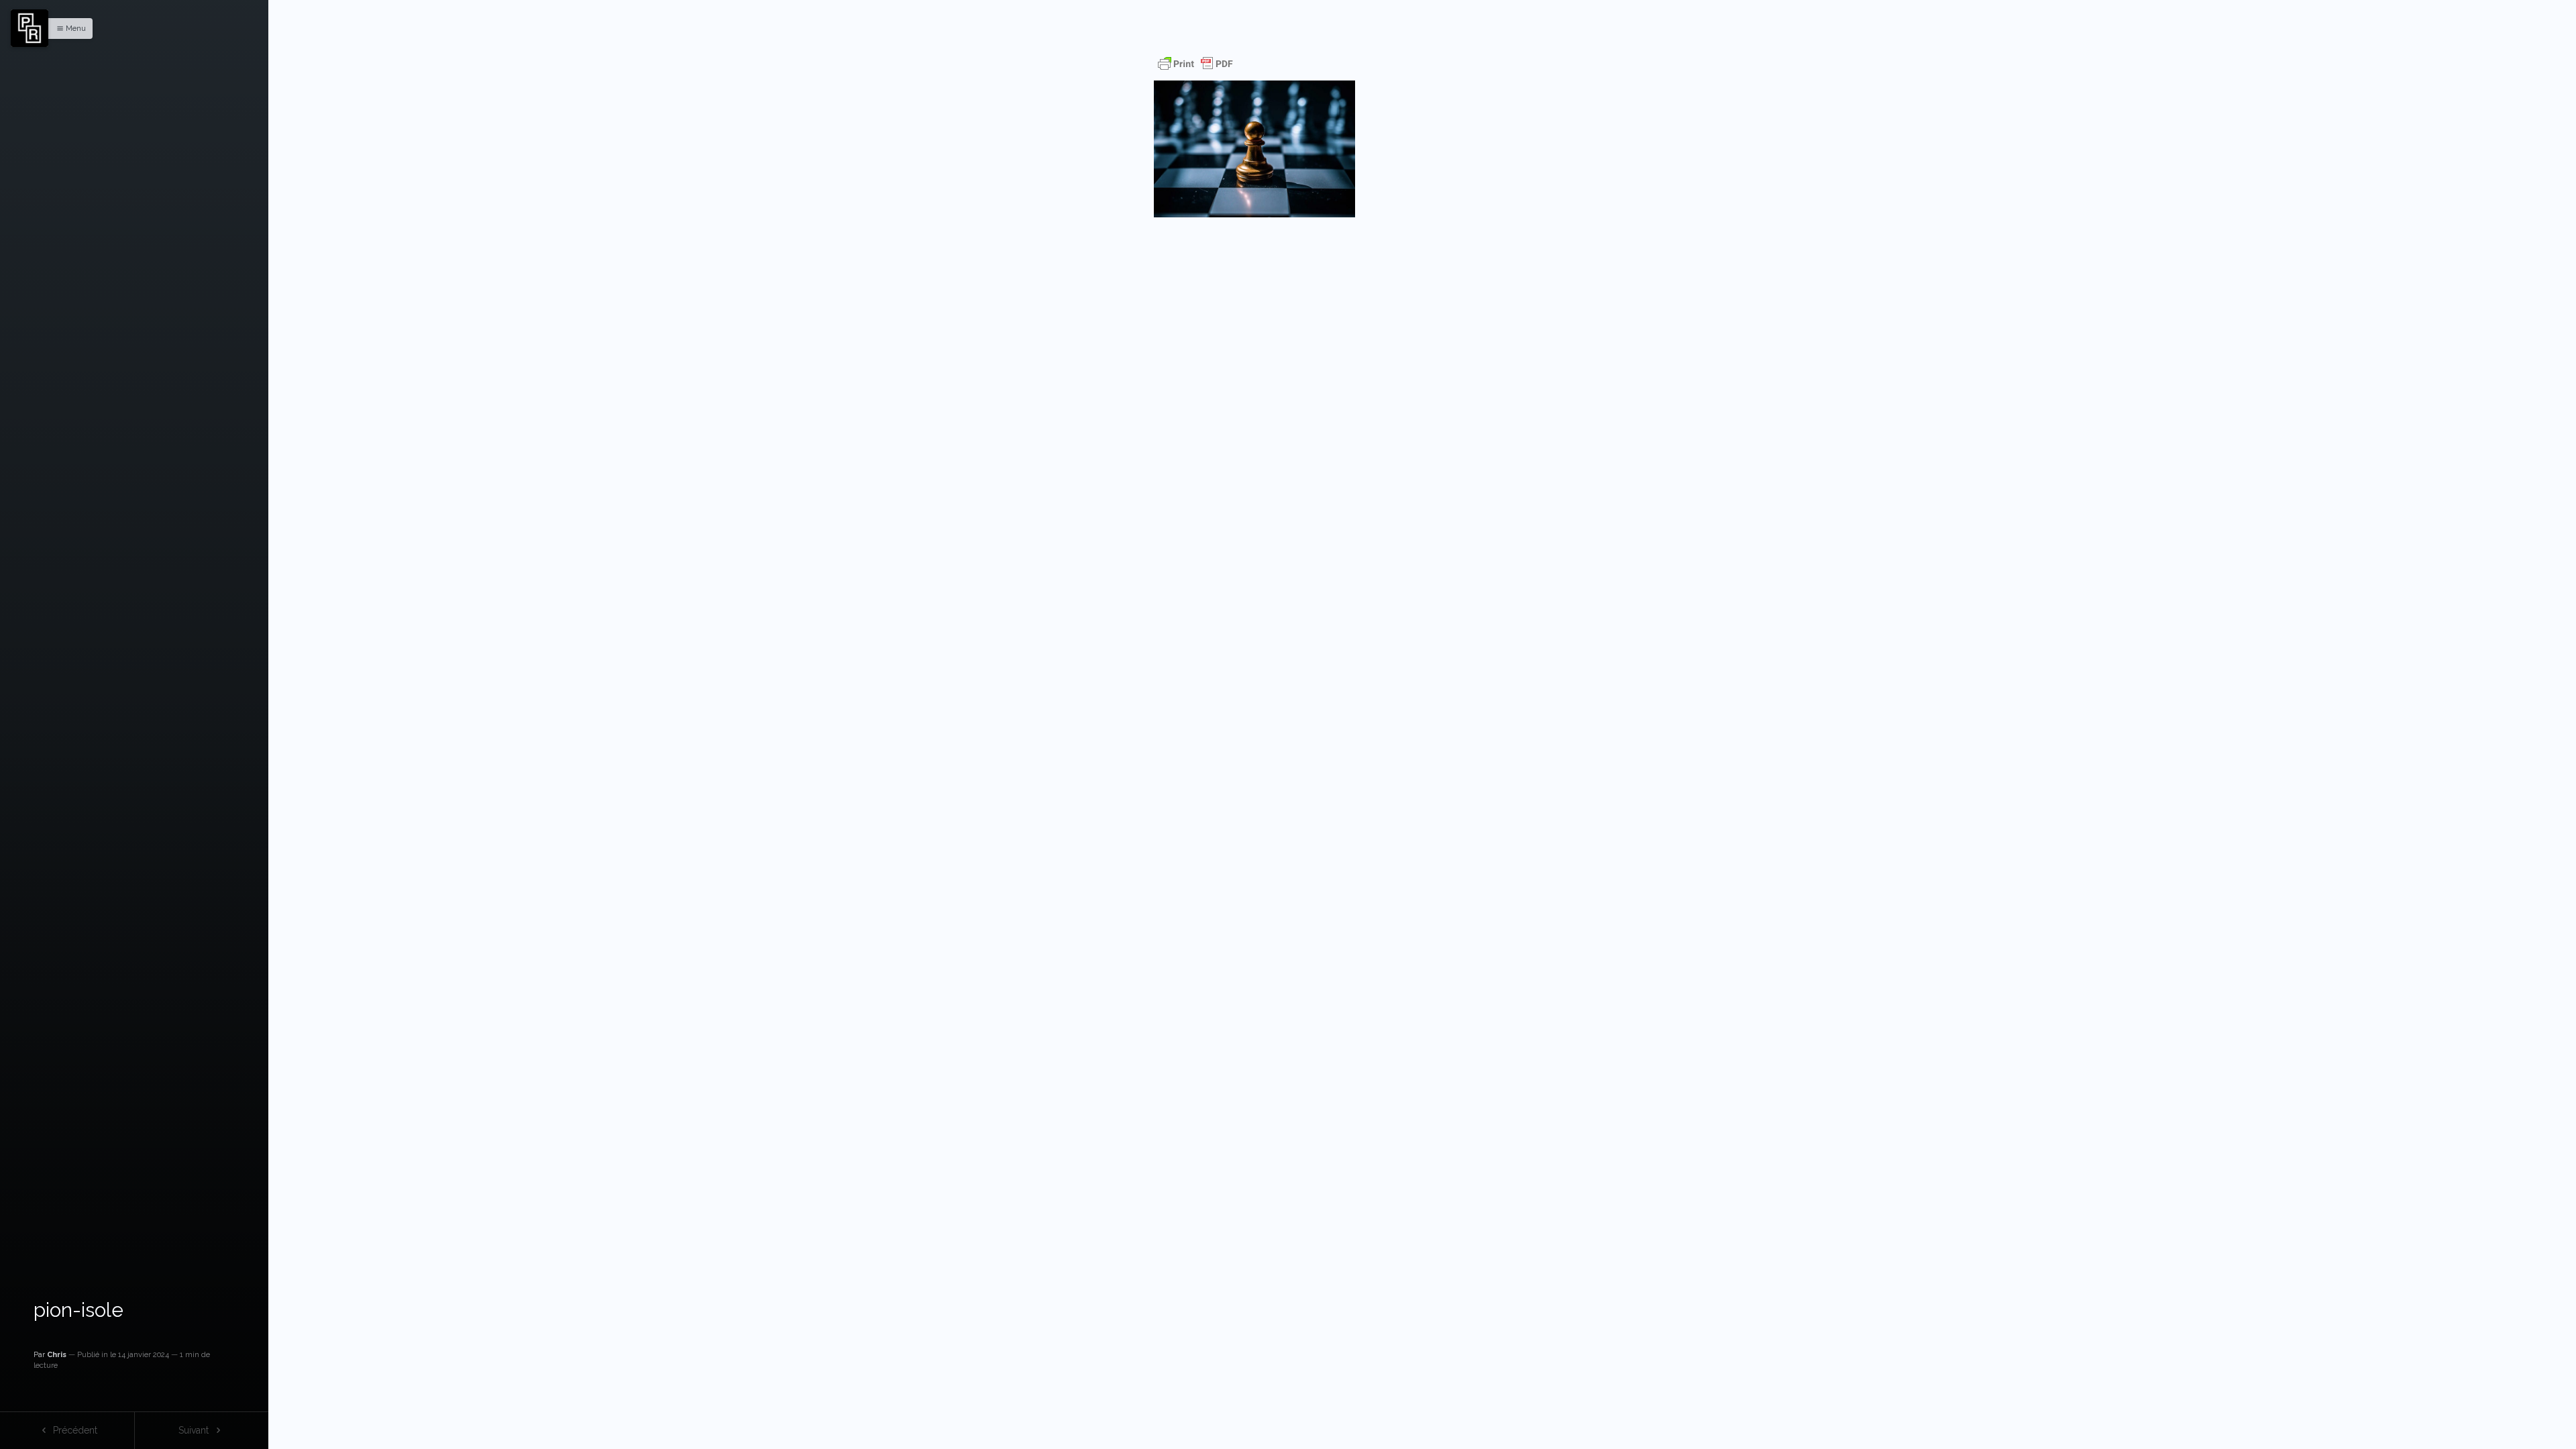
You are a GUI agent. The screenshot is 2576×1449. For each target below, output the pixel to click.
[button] (68, 29)
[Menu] (30, 28)
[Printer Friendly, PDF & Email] (1195, 64)
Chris (57, 1354)
